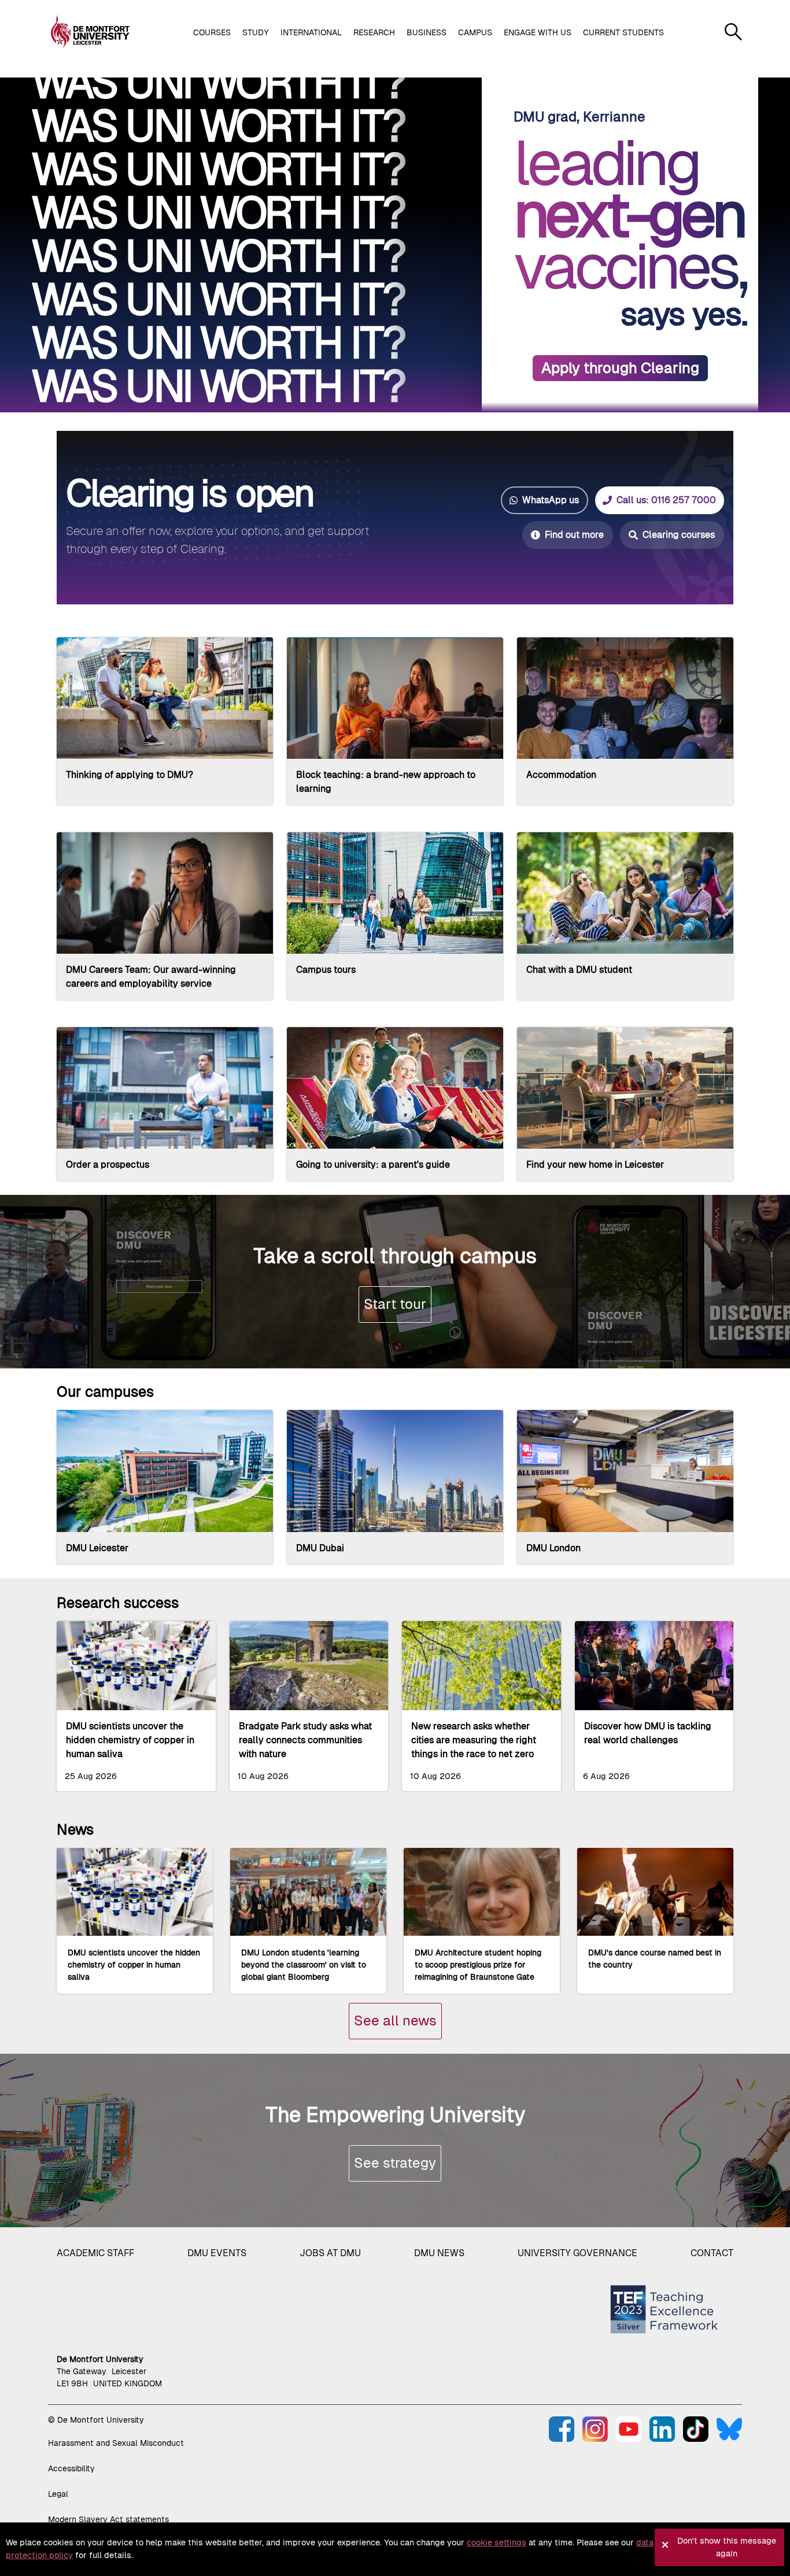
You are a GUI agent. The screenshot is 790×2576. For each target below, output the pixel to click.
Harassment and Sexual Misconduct (116, 2443)
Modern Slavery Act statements (108, 2519)
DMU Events (217, 2253)
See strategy (395, 2163)
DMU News (439, 2253)
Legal (58, 2494)
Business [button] (427, 32)
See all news (395, 2020)
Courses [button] (212, 32)
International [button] (311, 32)
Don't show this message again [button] (727, 2547)
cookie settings (496, 2542)
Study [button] (256, 32)
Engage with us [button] (538, 32)
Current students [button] (623, 32)
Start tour (395, 1304)
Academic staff (95, 2253)
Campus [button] (475, 32)
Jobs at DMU (330, 2253)
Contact (712, 2253)
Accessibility (71, 2468)
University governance (577, 2253)
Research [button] (374, 32)
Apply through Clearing (620, 368)
